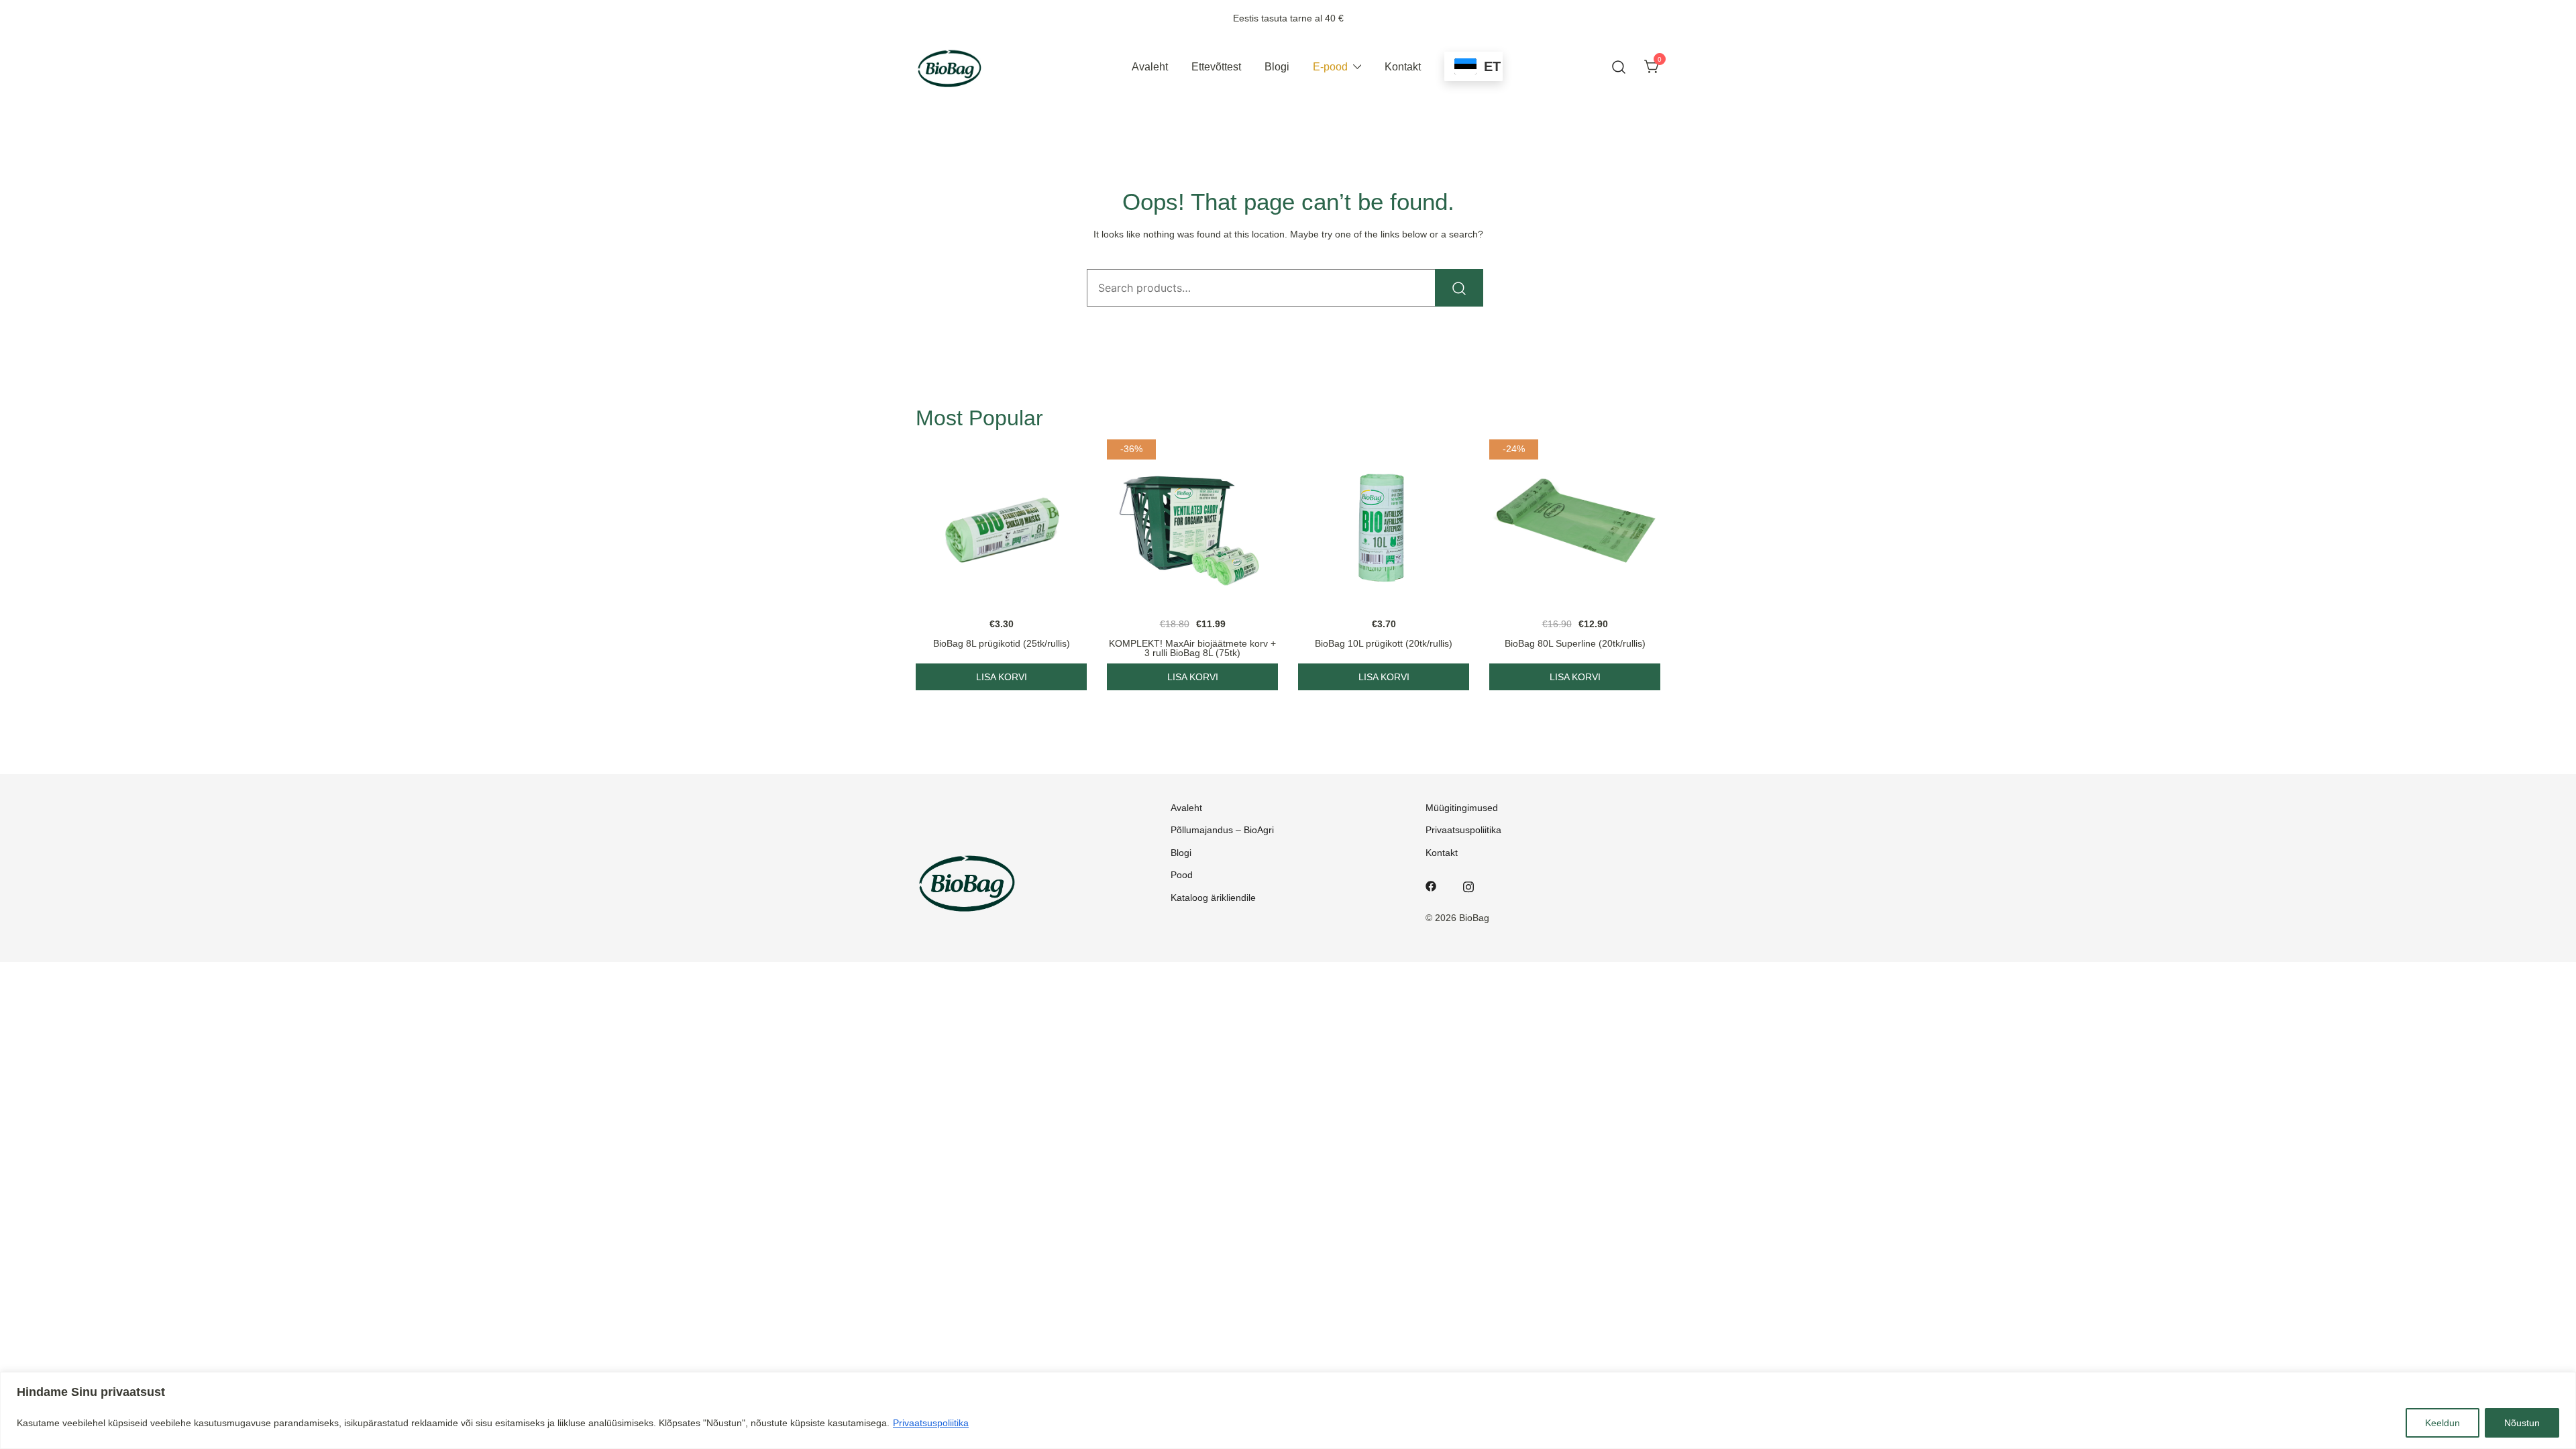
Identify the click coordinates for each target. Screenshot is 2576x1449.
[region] (1288, 1410)
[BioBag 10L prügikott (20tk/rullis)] (1384, 525)
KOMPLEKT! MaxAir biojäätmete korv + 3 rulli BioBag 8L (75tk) (1192, 648)
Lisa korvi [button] (1002, 677)
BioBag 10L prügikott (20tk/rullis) (1384, 643)
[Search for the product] (1459, 288)
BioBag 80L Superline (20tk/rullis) (1575, 643)
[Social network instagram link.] (1468, 885)
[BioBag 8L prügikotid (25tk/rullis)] (1001, 525)
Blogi (1277, 67)
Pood (1182, 875)
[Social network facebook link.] (1431, 885)
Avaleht (1150, 67)
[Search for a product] (1619, 67)
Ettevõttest (1216, 67)
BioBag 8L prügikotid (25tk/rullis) (1002, 643)
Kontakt (1403, 67)
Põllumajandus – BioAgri (1222, 830)
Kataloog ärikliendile (1213, 898)
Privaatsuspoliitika (931, 1423)
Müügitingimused (1462, 808)
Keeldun (2443, 1423)
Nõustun (2522, 1423)
